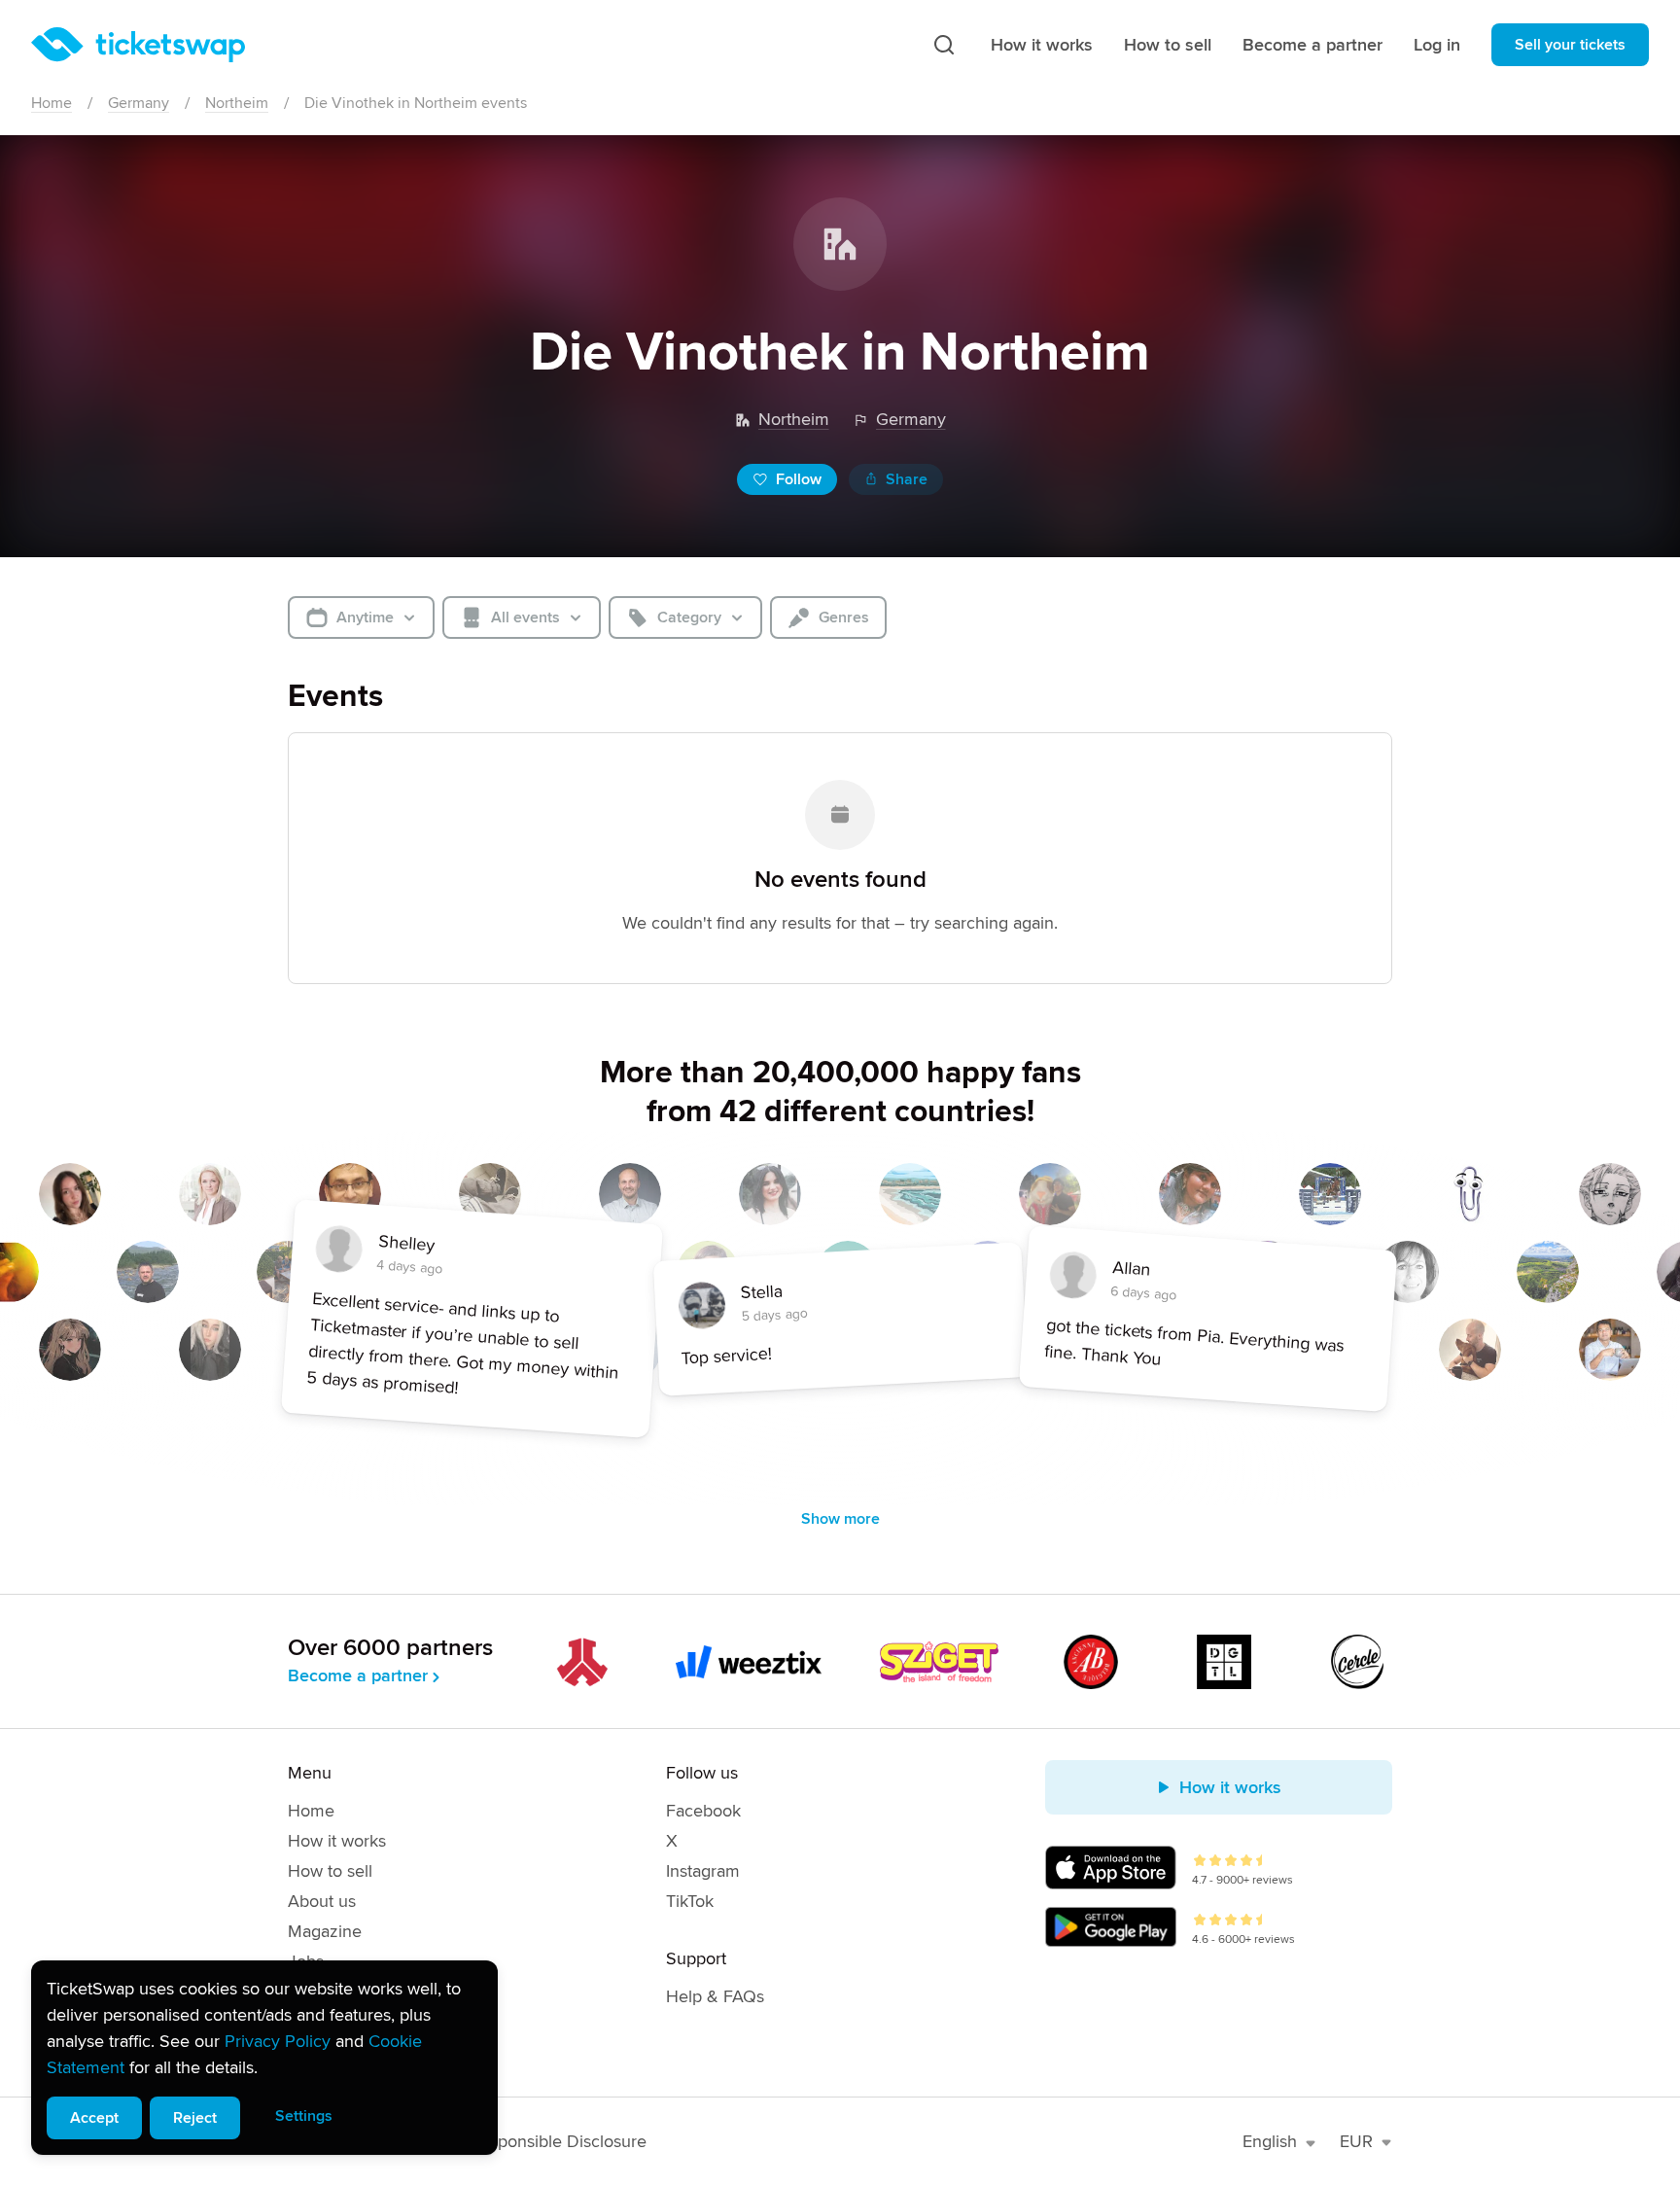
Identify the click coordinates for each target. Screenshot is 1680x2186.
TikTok (690, 1901)
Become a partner (1312, 45)
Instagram (703, 1871)
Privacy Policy (278, 2041)
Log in (1437, 45)
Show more (840, 1519)
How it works (1042, 45)
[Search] (944, 45)
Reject (195, 2118)
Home (52, 103)
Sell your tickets (1570, 45)
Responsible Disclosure (559, 2141)
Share (907, 479)
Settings (304, 2116)
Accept (94, 2118)
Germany (139, 103)
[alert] (264, 2058)
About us (322, 1901)
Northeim (237, 103)
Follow (799, 479)
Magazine (325, 1931)
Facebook (703, 1811)
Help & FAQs (715, 1996)
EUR (1356, 2141)
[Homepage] (138, 45)
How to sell (1168, 45)
